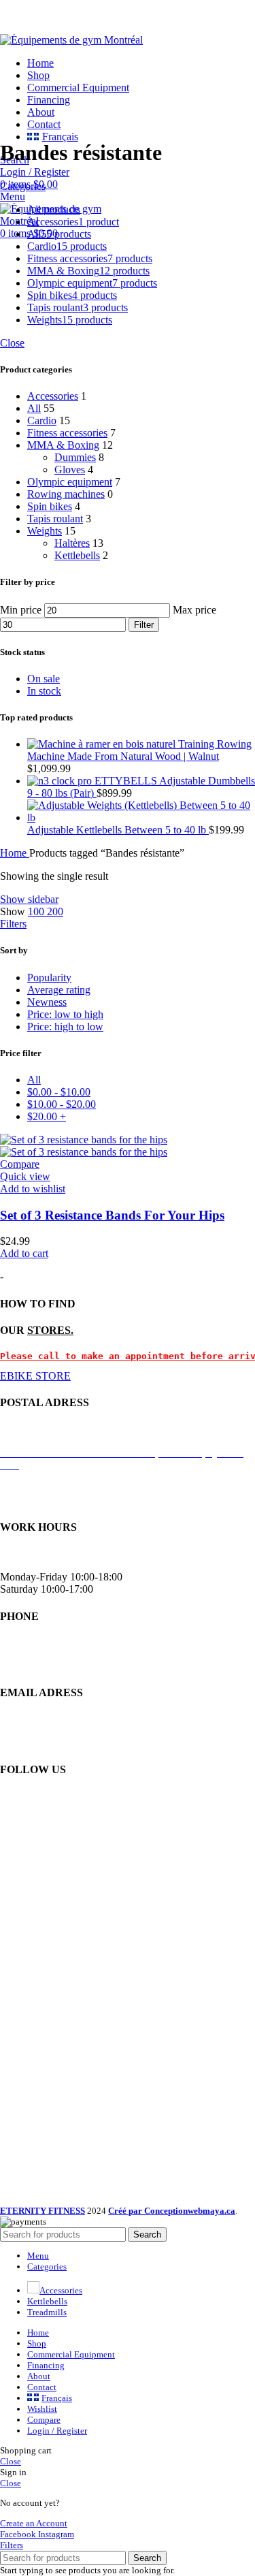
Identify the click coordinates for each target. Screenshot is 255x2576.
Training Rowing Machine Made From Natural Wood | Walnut (139, 750)
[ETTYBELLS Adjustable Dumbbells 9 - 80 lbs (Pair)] (61, 781)
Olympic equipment (70, 482)
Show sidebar (29, 899)
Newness (47, 1002)
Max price (194, 610)
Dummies (75, 457)
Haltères (72, 543)
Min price (21, 610)
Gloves (70, 470)
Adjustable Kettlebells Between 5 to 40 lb (118, 830)
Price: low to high (65, 1014)
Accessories (53, 396)
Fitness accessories (67, 433)
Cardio (42, 420)
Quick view (25, 1176)
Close (12, 343)
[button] (24, 1253)
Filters (13, 924)
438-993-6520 (31, 1666)
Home (15, 853)
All (34, 408)
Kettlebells (77, 555)
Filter (144, 625)
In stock (44, 691)
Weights (45, 531)
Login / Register (57, 2431)
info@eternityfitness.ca (49, 1742)
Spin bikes (50, 506)
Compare (44, 2420)
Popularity (49, 977)
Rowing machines (66, 494)
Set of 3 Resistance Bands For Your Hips (112, 1215)
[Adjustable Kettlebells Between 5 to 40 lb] (141, 817)
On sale (44, 679)
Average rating (59, 990)
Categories (23, 186)
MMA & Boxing (63, 445)
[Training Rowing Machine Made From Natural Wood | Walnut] (103, 744)
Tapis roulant (55, 519)
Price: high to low (65, 1027)
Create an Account (34, 2523)
